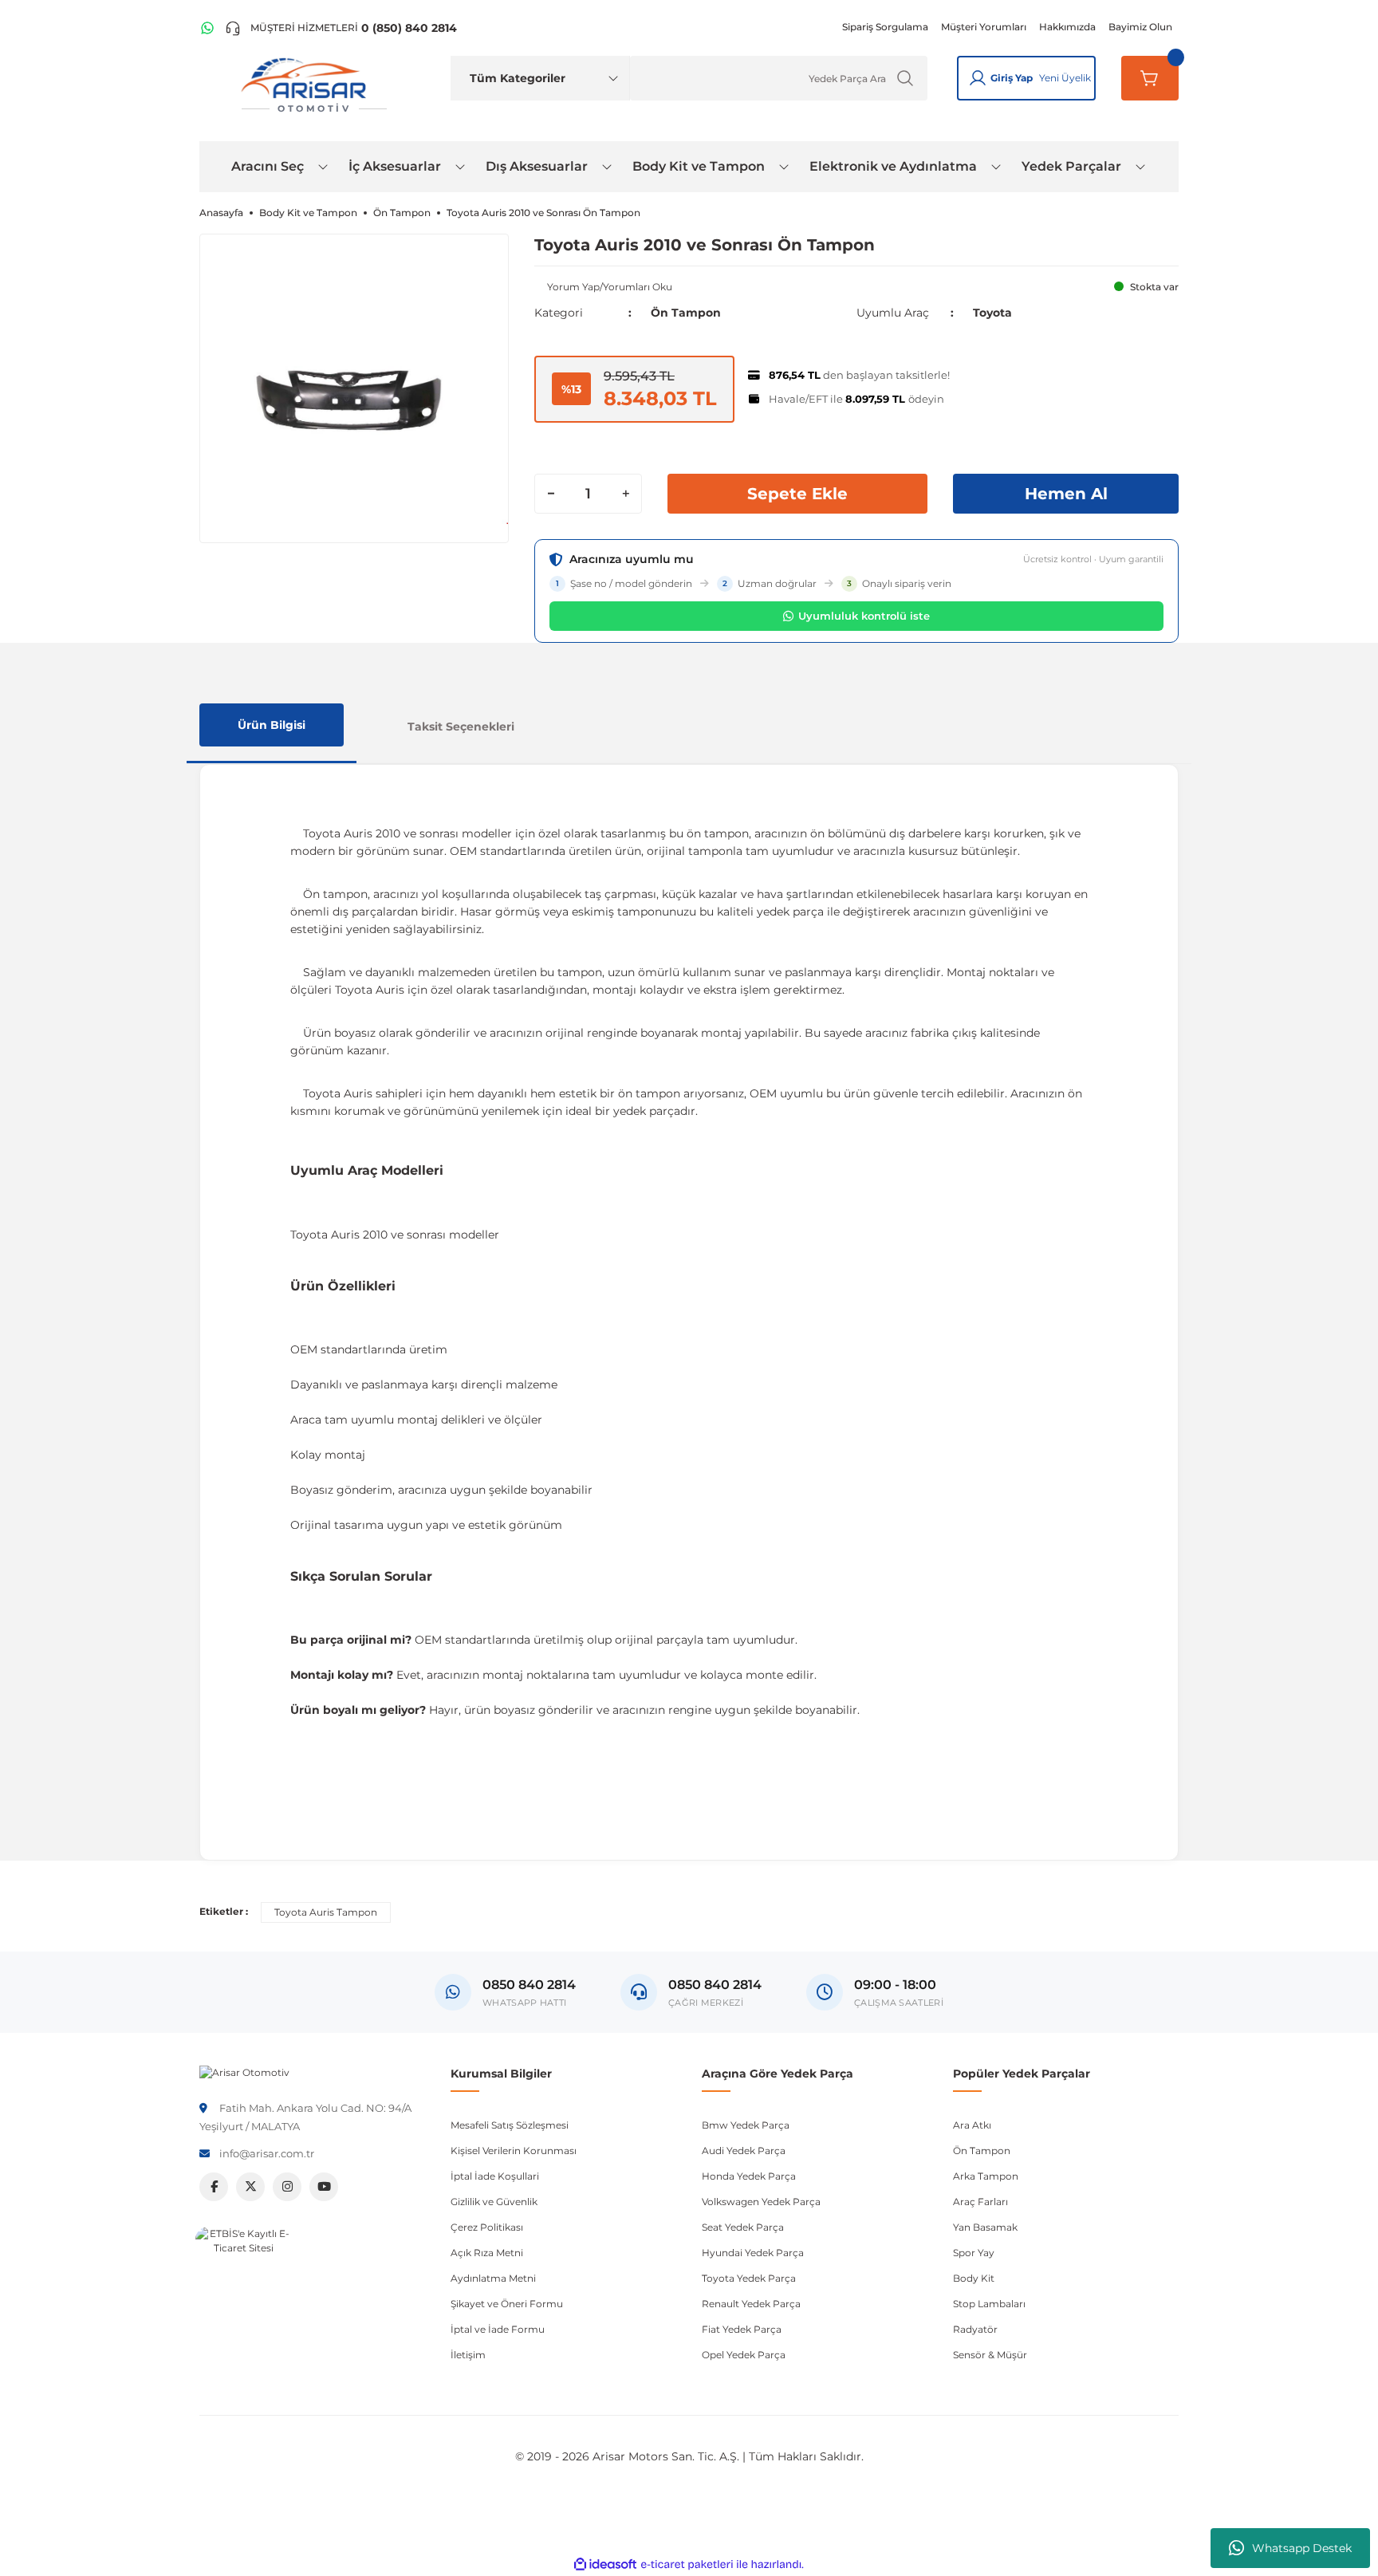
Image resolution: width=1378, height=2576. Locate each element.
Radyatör (975, 2329)
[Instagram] (287, 2187)
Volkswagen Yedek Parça (761, 2202)
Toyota (992, 313)
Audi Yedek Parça (744, 2151)
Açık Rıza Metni (487, 2253)
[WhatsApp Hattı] (207, 28)
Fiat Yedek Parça (742, 2329)
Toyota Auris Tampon (326, 1912)
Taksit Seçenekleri (461, 727)
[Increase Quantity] (625, 494)
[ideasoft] (605, 2564)
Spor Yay (974, 2253)
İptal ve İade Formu (498, 2329)
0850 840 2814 (715, 1985)
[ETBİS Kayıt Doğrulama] (243, 2275)
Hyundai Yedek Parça (753, 2253)
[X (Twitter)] (250, 2187)
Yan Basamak (985, 2227)
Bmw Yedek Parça (746, 2125)
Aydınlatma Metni (493, 2278)
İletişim (468, 2355)
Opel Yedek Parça (744, 2355)
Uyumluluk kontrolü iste (864, 616)
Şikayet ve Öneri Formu (507, 2304)
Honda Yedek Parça (749, 2176)
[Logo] (244, 2072)
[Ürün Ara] (905, 78)
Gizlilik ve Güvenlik (494, 2202)
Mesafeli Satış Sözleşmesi (510, 2125)
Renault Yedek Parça (751, 2304)
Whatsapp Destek (1302, 2548)
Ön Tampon (686, 313)
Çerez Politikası (487, 2227)
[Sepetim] (1150, 78)
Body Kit (974, 2278)
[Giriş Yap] (978, 78)
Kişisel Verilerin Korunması (514, 2151)
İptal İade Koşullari (495, 2176)
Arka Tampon (986, 2176)
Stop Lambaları (989, 2304)
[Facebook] (214, 2187)
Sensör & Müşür (990, 2355)
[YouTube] (324, 2187)
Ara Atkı (972, 2125)
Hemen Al (1066, 494)
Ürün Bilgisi (272, 725)
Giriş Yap (1012, 78)
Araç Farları (980, 2202)
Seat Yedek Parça (743, 2227)
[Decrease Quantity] (551, 494)
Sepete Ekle (797, 494)
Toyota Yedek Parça (749, 2278)
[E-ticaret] (687, 2565)
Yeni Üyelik (1065, 78)
